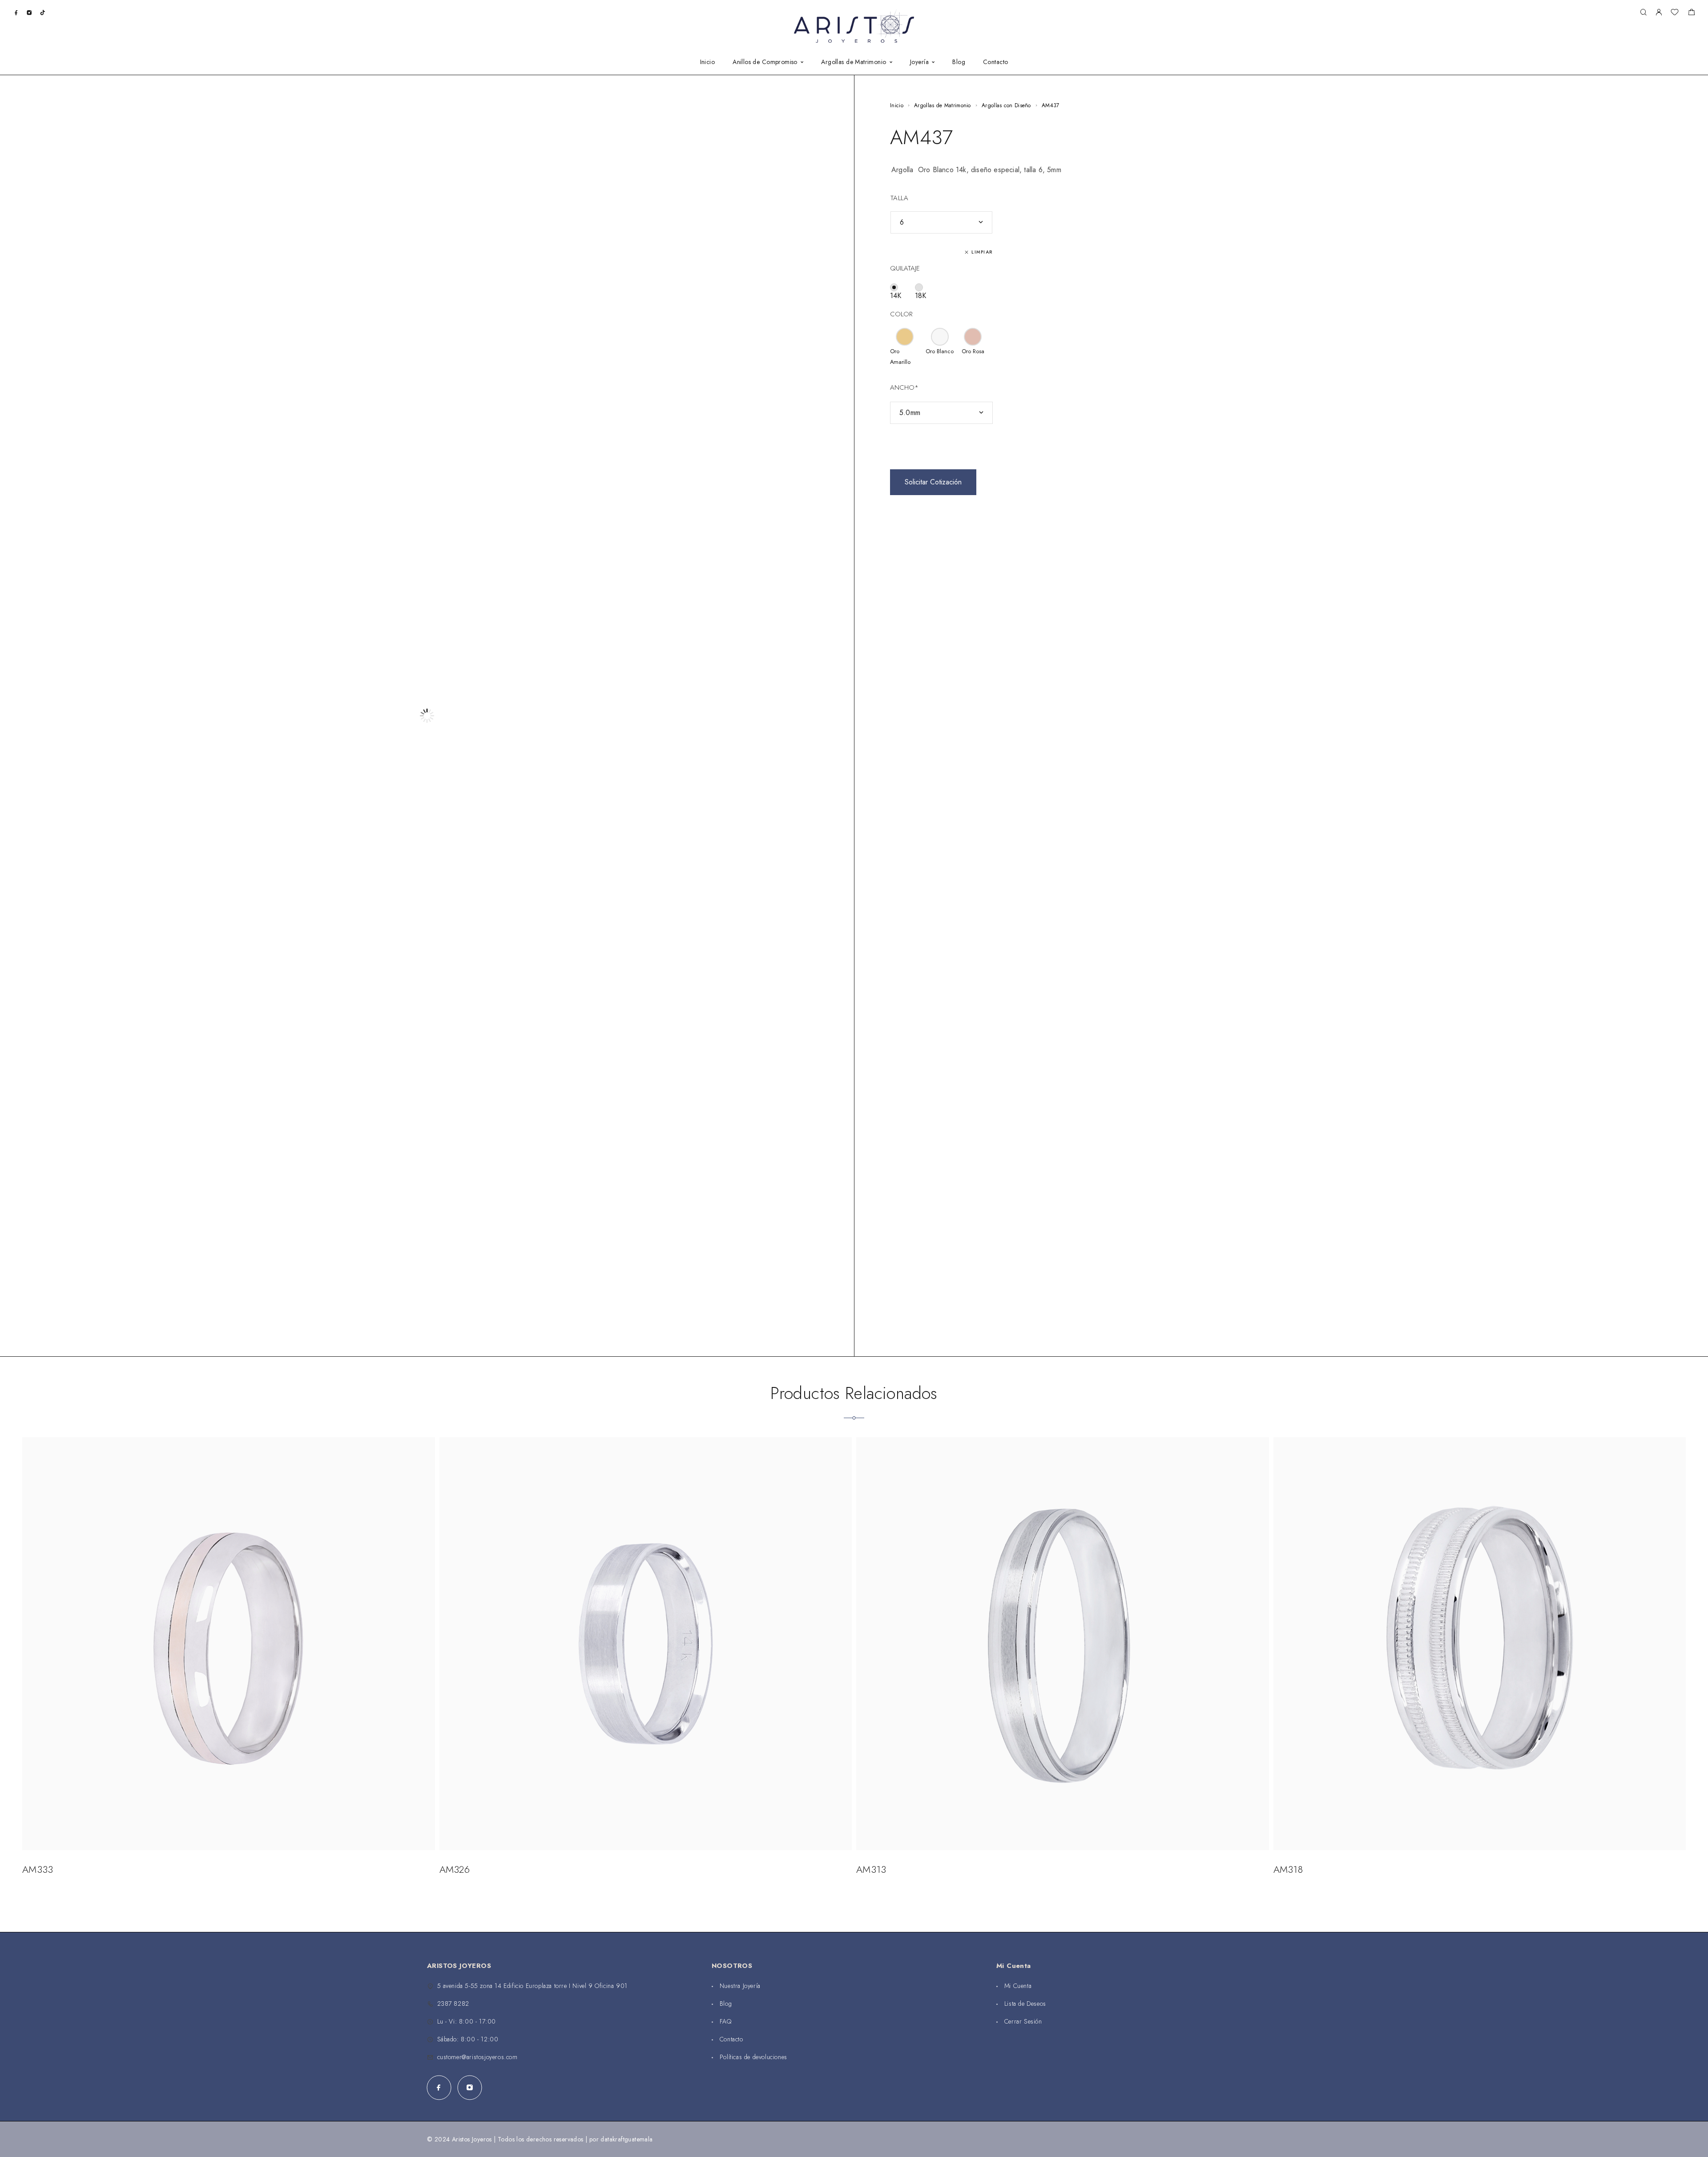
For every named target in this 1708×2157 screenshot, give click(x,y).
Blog (959, 62)
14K (896, 296)
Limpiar (982, 252)
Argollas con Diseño (1006, 105)
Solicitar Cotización (933, 482)
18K (920, 296)
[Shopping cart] (1691, 13)
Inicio (708, 62)
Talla (899, 198)
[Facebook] (16, 12)
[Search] (1643, 13)
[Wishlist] (1675, 13)
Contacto (995, 62)
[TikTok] (42, 12)
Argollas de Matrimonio (943, 105)
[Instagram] (29, 12)
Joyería (919, 62)
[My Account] (1659, 13)
